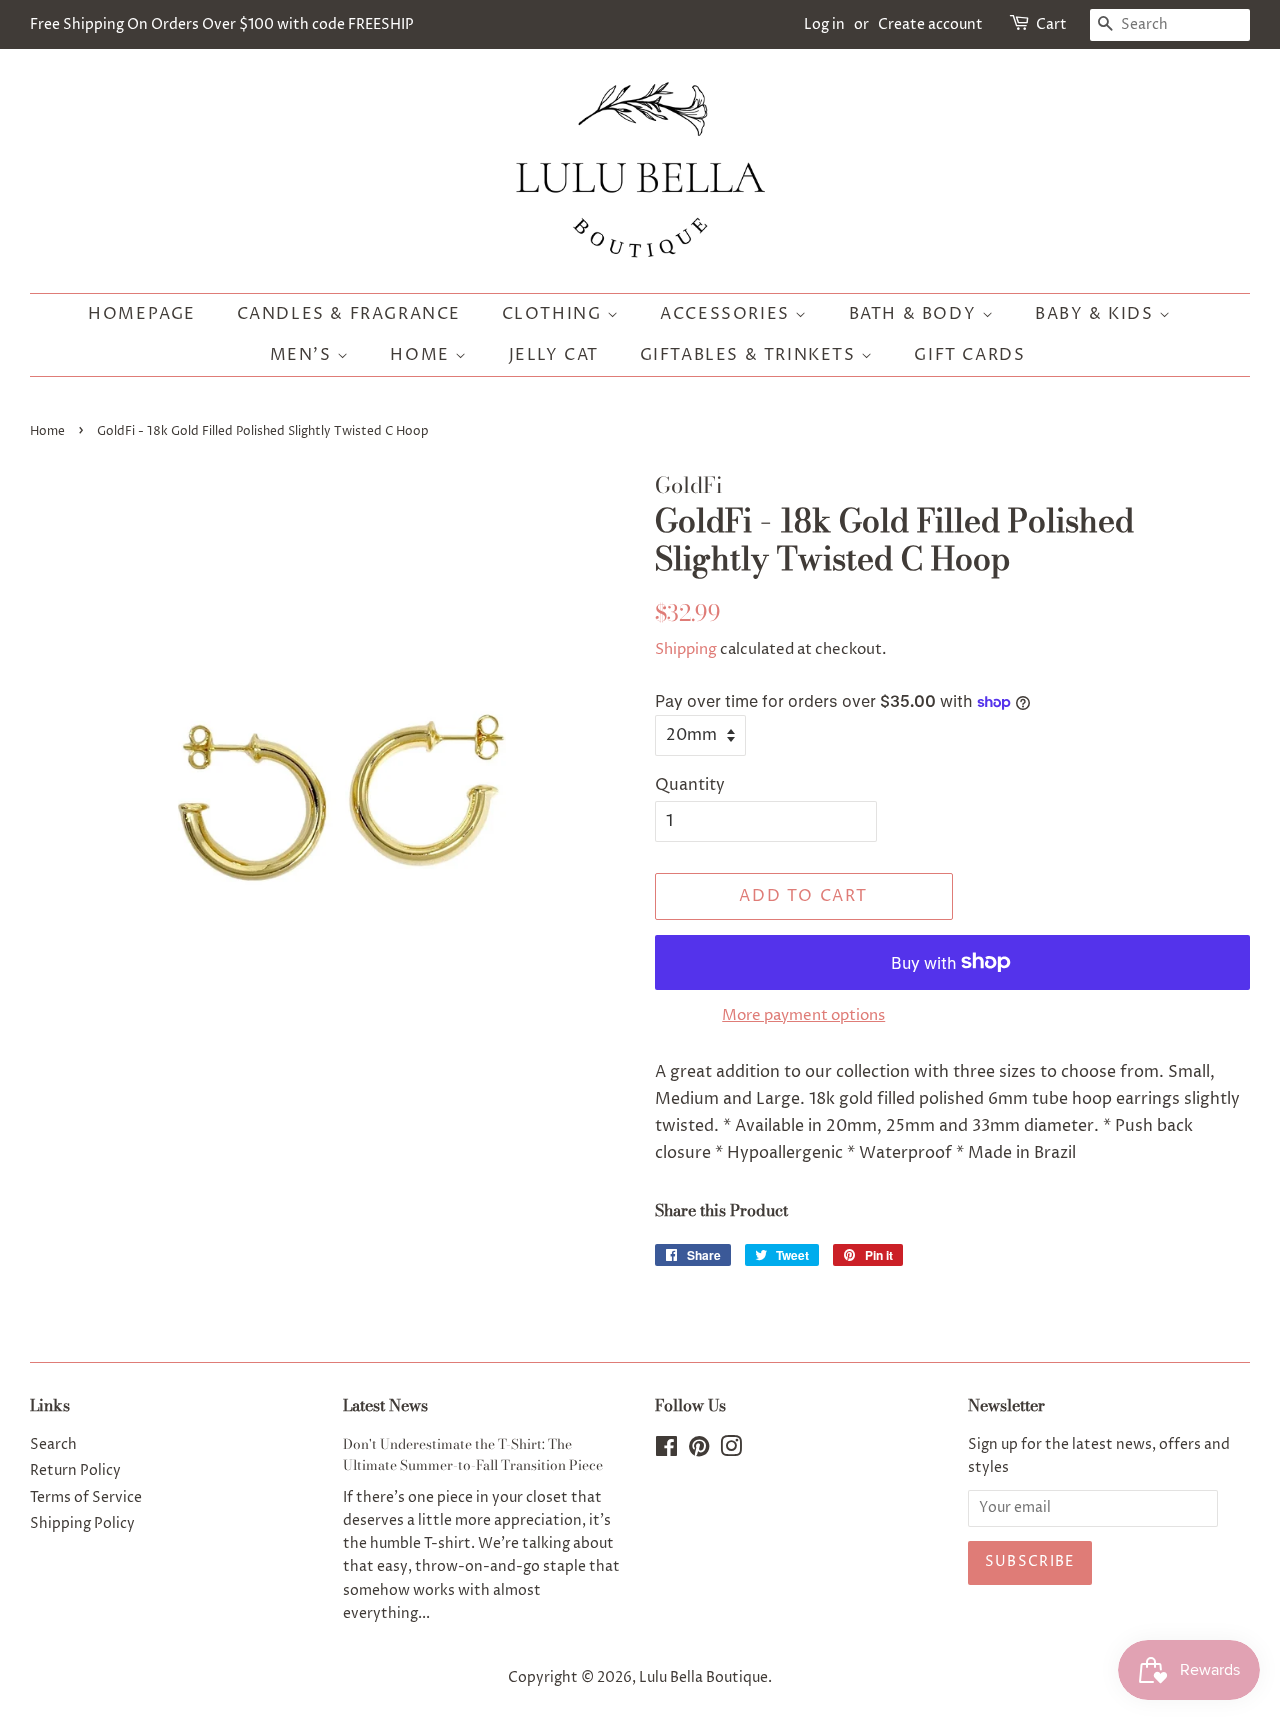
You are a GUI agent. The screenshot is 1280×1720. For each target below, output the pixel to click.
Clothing (554, 314)
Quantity (690, 785)
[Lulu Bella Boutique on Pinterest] (699, 1451)
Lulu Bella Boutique (703, 1678)
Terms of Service (86, 1498)
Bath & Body (915, 314)
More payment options (803, 1015)
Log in (824, 24)
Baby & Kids (1097, 314)
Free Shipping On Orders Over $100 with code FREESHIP (222, 24)
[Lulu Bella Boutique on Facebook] (666, 1451)
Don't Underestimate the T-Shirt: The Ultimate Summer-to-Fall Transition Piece (473, 1455)
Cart (1051, 24)
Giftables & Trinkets (751, 355)
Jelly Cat (554, 355)
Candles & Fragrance (349, 314)
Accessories (727, 314)
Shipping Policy (82, 1524)
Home (422, 355)
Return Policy (75, 1471)
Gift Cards (969, 355)
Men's (304, 355)
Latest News (385, 1405)
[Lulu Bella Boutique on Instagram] (731, 1451)
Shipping (686, 649)
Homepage (142, 314)
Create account (930, 24)
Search (53, 1445)
